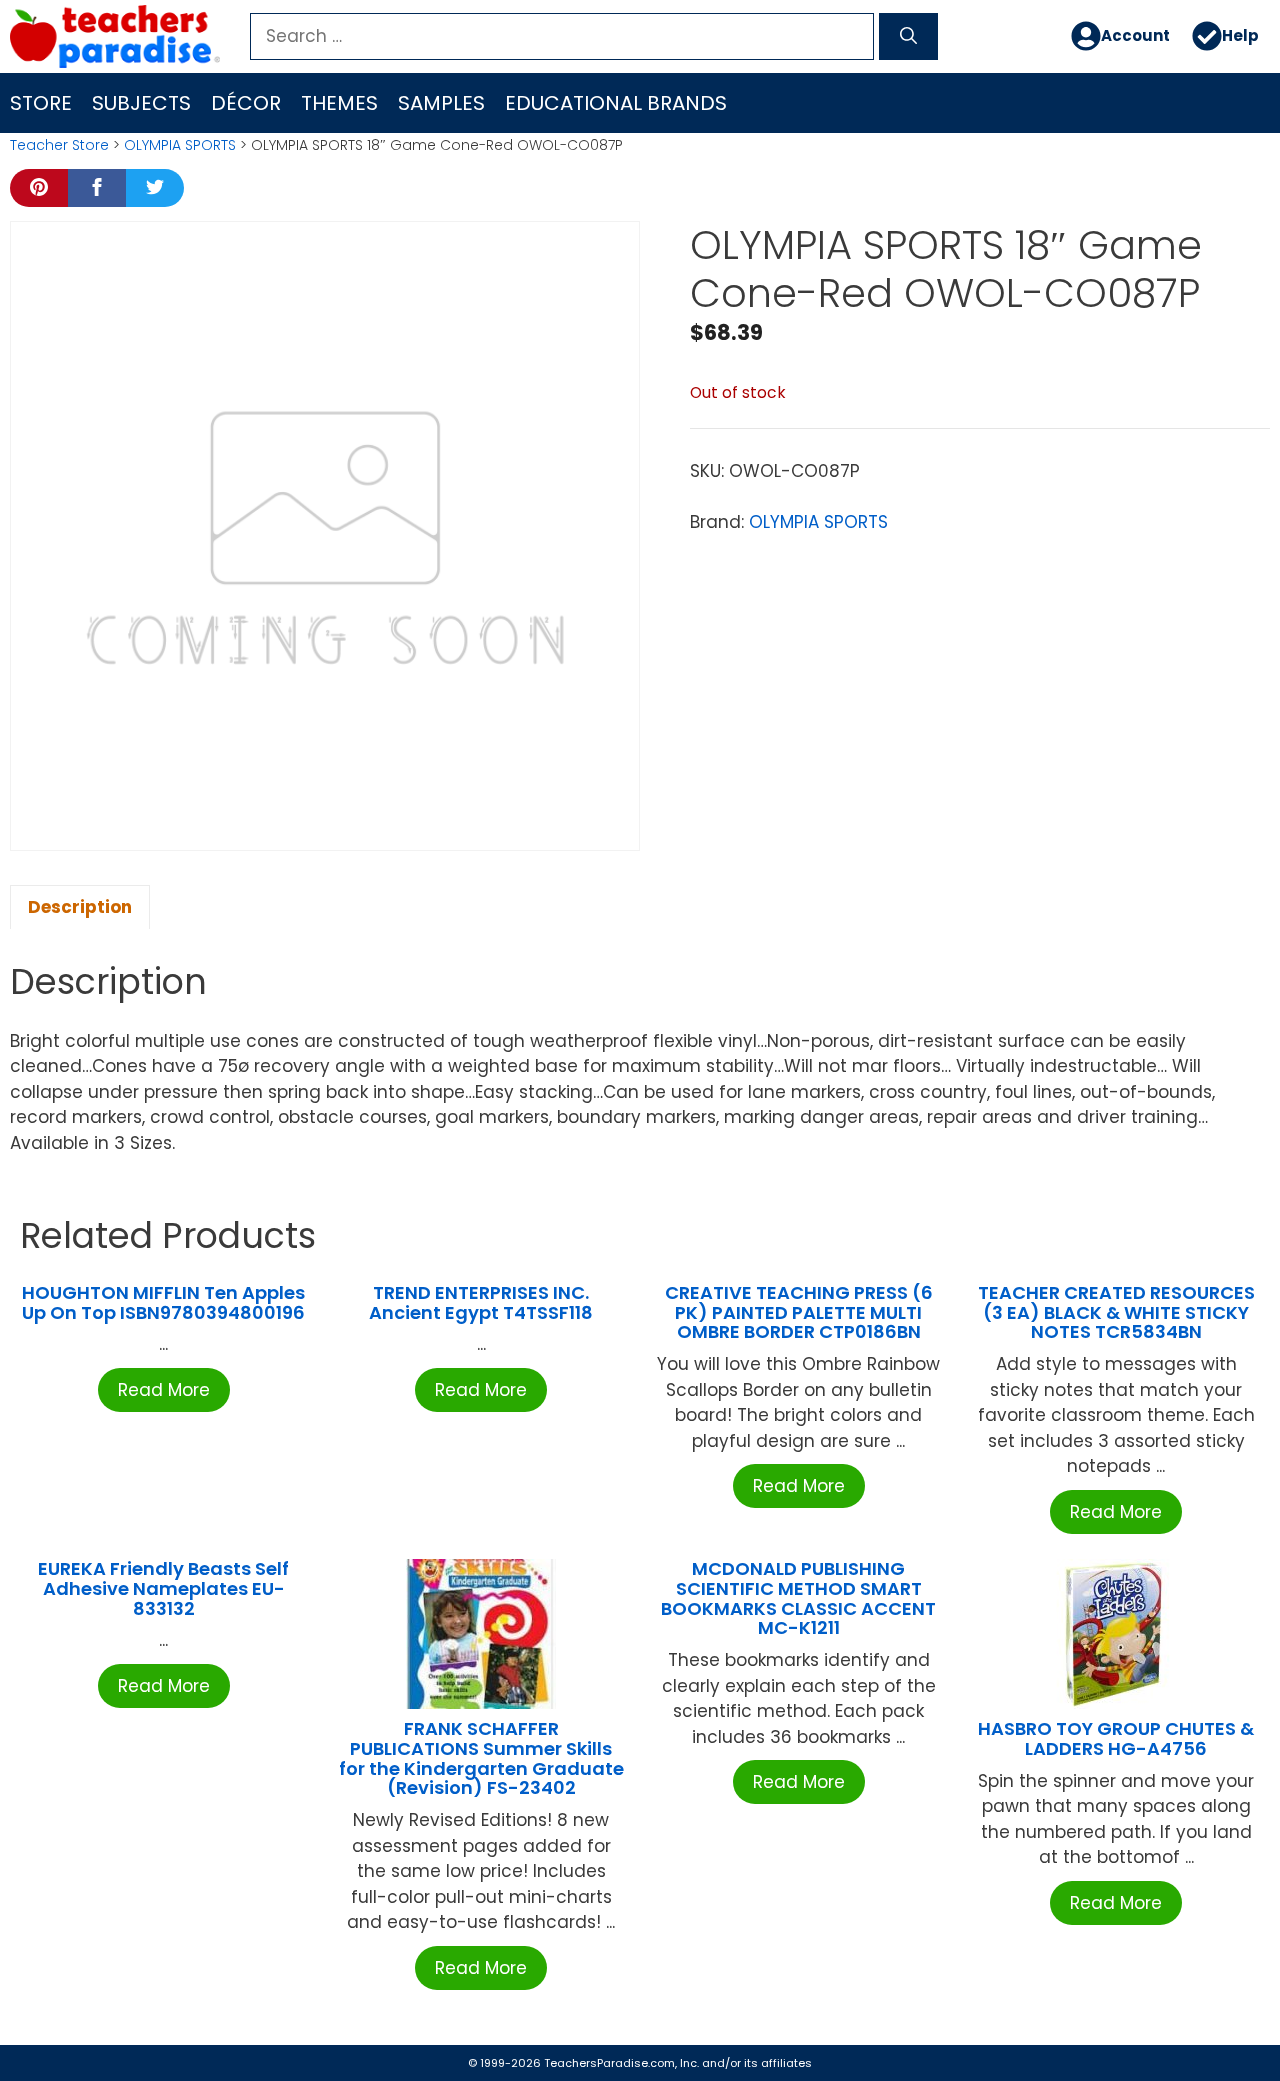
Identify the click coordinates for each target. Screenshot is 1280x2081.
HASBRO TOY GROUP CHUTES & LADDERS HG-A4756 (1116, 1738)
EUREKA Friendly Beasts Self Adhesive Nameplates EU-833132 (163, 1588)
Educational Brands (616, 103)
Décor (246, 103)
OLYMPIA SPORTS (180, 145)
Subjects (141, 103)
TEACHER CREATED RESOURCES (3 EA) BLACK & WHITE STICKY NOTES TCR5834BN (1116, 1312)
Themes (339, 103)
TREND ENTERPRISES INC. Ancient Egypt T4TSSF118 (481, 1302)
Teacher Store (59, 145)
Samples (441, 103)
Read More (164, 1390)
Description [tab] (80, 907)
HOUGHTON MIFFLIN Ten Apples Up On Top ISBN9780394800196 (163, 1302)
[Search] (908, 37)
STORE (41, 103)
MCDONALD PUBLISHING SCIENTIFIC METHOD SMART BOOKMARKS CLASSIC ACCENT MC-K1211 (798, 1598)
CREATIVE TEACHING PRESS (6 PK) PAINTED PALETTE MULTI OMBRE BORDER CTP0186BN (799, 1312)
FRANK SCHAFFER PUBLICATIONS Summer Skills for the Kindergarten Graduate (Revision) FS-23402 (481, 1758)
